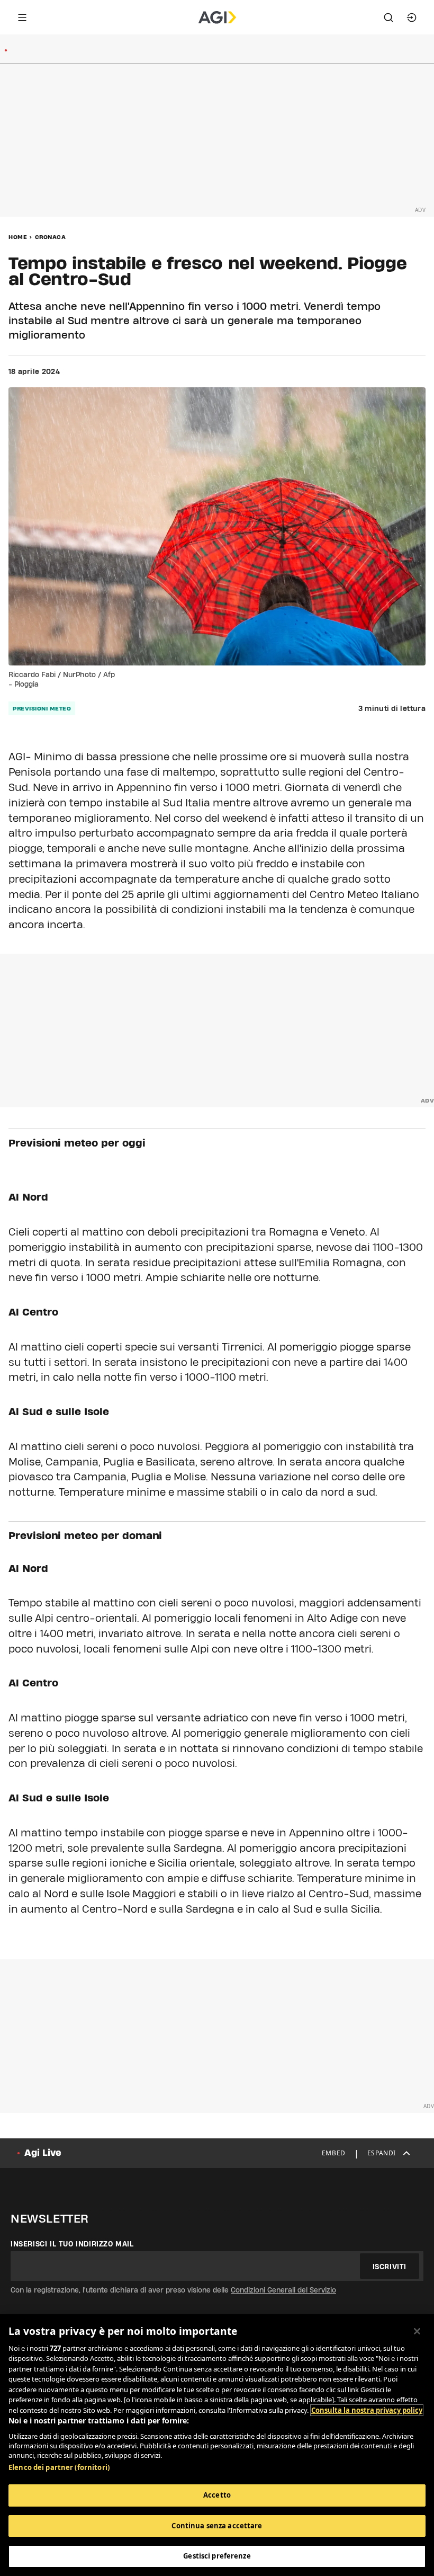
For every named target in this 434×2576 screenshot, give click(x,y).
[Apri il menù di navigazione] (22, 17)
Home (18, 237)
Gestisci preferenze (217, 2556)
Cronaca (51, 237)
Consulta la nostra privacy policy (367, 2410)
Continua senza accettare (217, 2526)
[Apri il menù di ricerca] (388, 17)
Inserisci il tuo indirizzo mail (72, 2244)
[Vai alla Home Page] (217, 17)
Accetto (217, 2495)
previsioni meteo (42, 708)
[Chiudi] (417, 2331)
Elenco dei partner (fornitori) (59, 2467)
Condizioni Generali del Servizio (283, 2290)
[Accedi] (412, 17)
